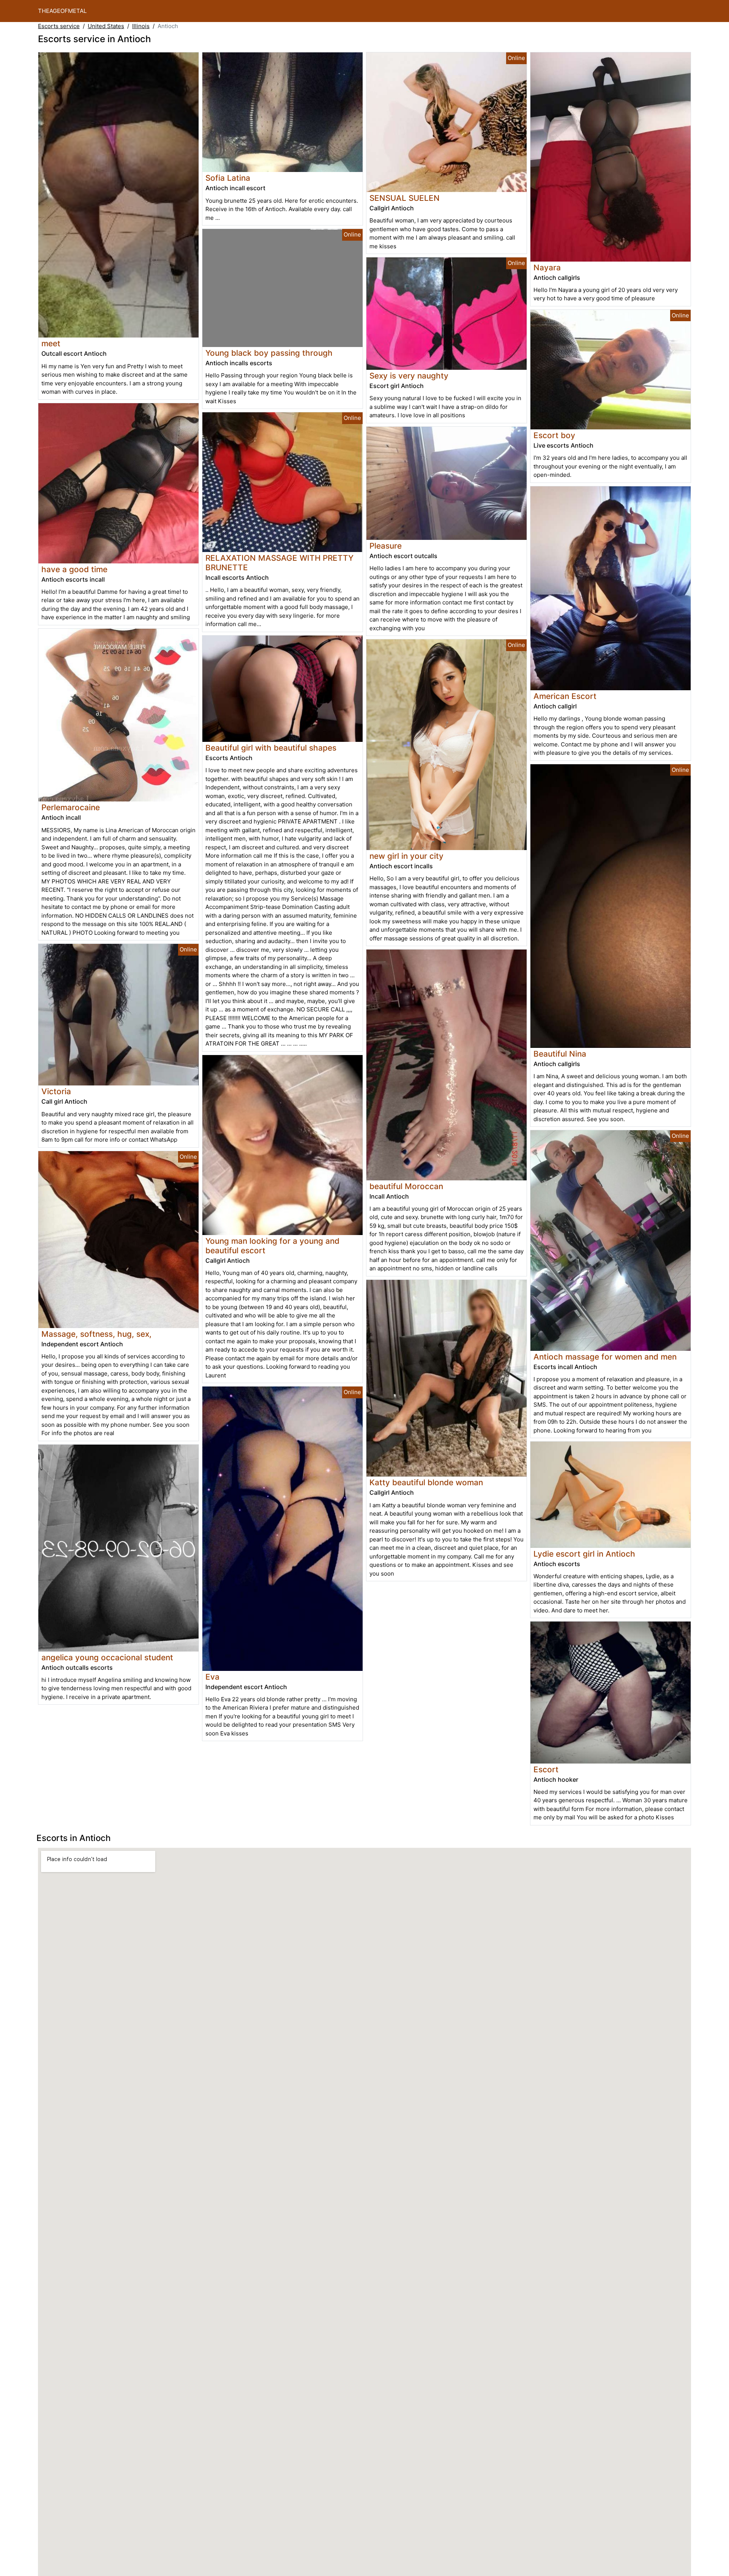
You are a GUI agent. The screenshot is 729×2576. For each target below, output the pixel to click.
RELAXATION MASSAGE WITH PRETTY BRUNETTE (279, 563)
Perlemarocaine (71, 807)
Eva (212, 1677)
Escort (546, 1769)
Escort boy (554, 435)
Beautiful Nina (560, 1054)
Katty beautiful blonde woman (426, 1482)
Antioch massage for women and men (605, 1357)
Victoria (56, 1091)
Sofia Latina (228, 178)
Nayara (547, 267)
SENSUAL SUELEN (405, 198)
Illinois (141, 26)
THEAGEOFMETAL (62, 11)
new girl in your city (406, 856)
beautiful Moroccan (406, 1186)
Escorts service (59, 26)
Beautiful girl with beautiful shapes (271, 748)
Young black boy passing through (269, 353)
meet (51, 343)
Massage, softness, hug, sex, (96, 1334)
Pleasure (386, 546)
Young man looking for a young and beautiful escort (272, 1246)
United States (106, 26)
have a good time (74, 569)
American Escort (565, 696)
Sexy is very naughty (409, 376)
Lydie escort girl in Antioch (584, 1554)
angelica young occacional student (107, 1657)
